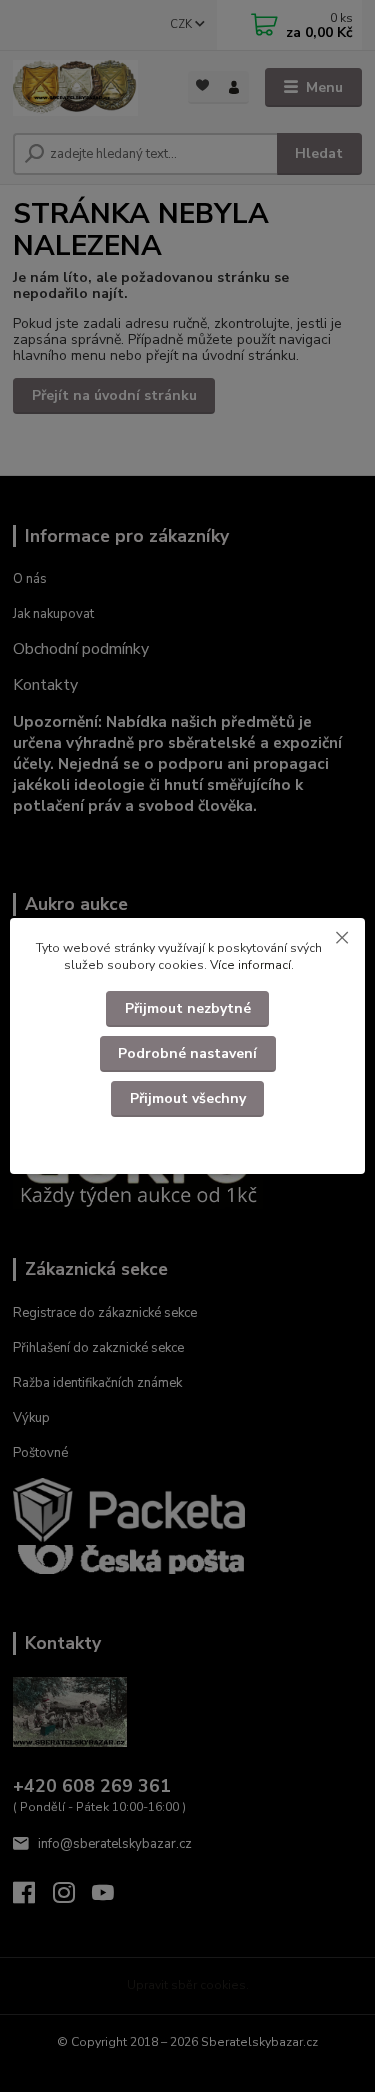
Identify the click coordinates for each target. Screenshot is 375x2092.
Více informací (250, 965)
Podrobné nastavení (187, 1053)
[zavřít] (342, 938)
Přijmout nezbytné (188, 1008)
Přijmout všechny (188, 1098)
